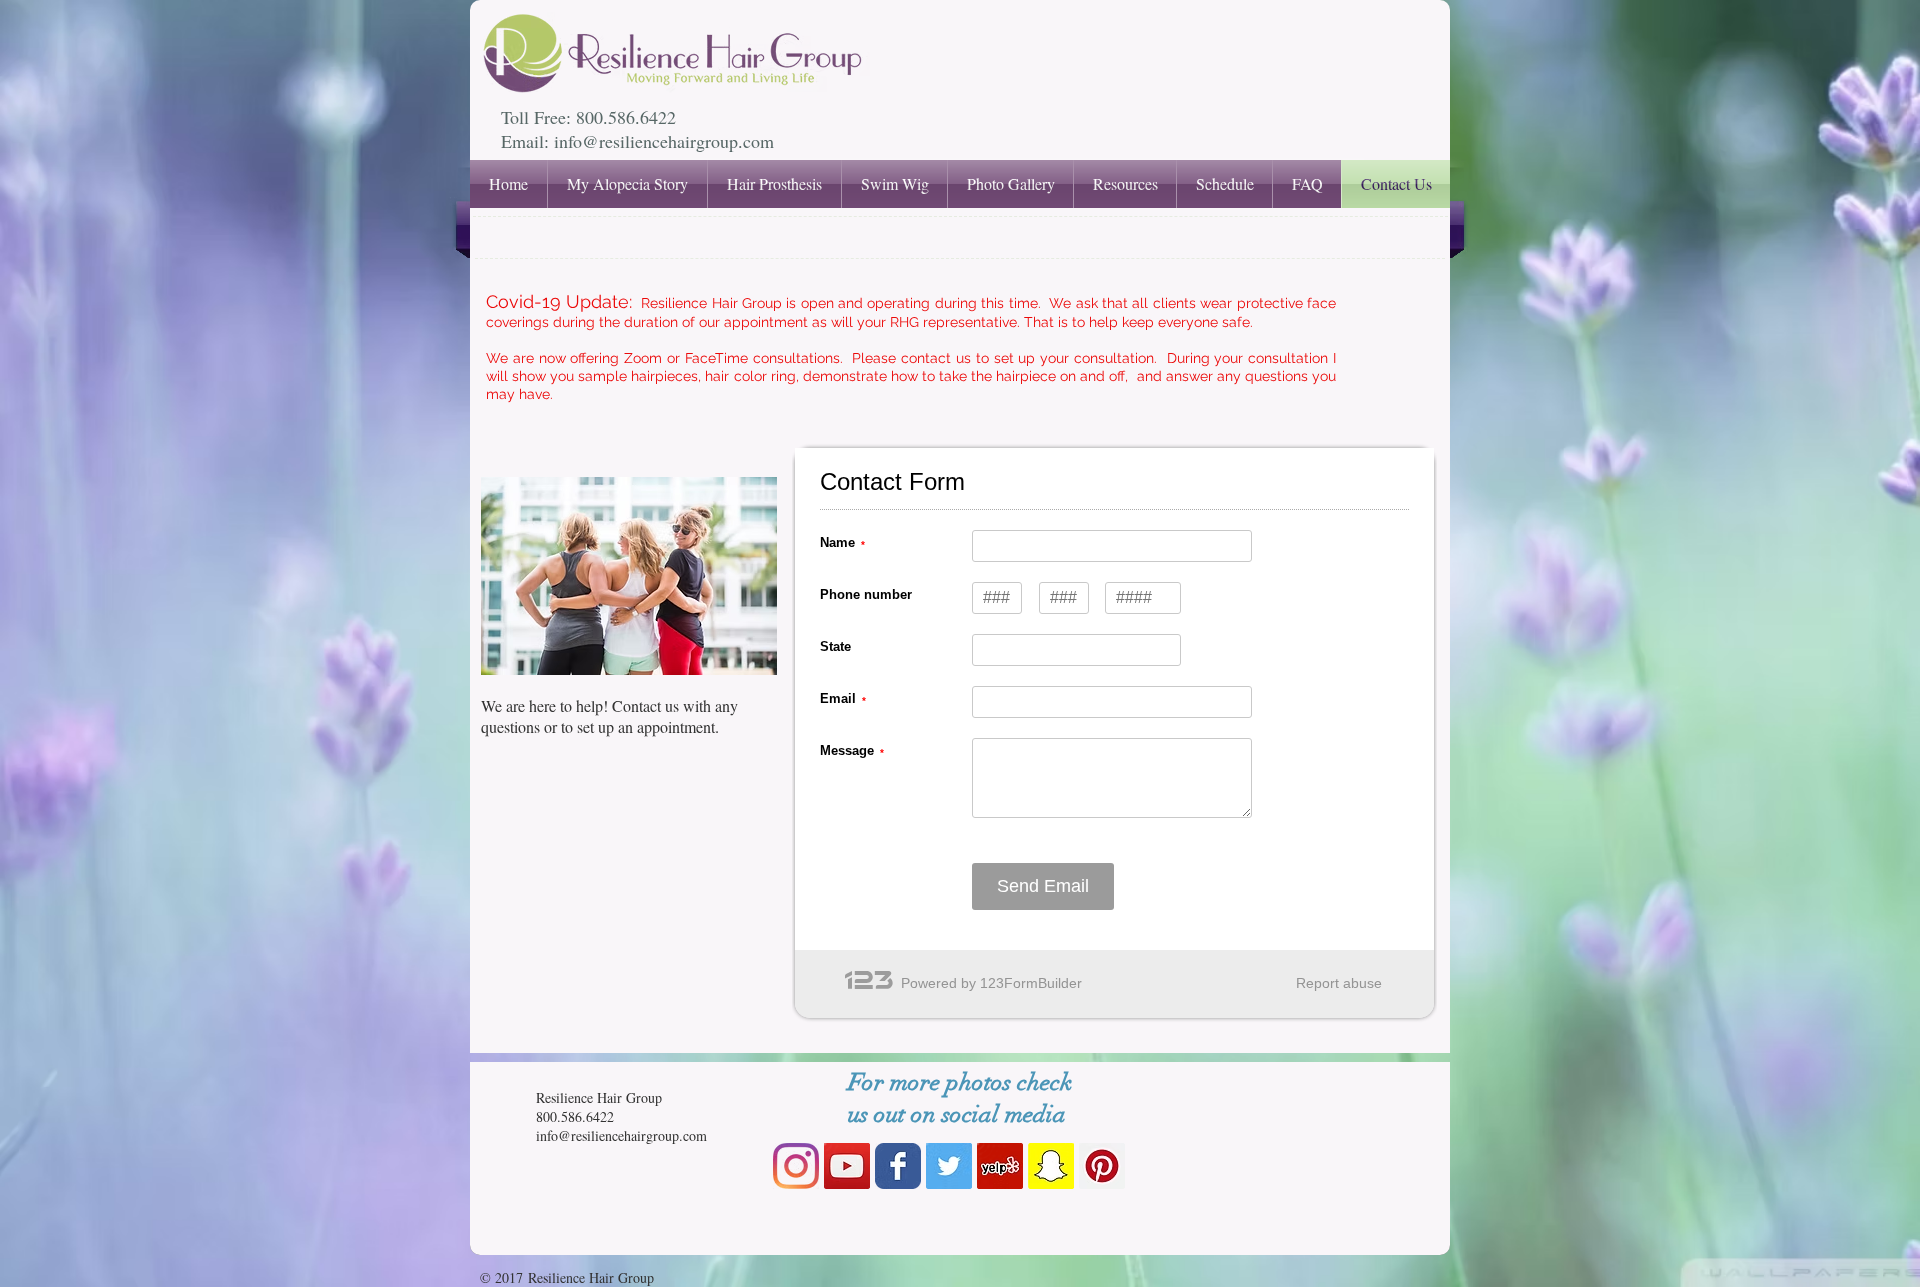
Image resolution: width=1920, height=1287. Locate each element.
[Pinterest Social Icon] (1102, 1166)
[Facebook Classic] (898, 1166)
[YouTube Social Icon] (847, 1166)
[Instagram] (796, 1166)
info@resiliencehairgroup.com (664, 141)
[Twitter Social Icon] (949, 1166)
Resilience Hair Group (599, 1097)
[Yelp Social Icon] (1000, 1166)
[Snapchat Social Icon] (1051, 1166)
